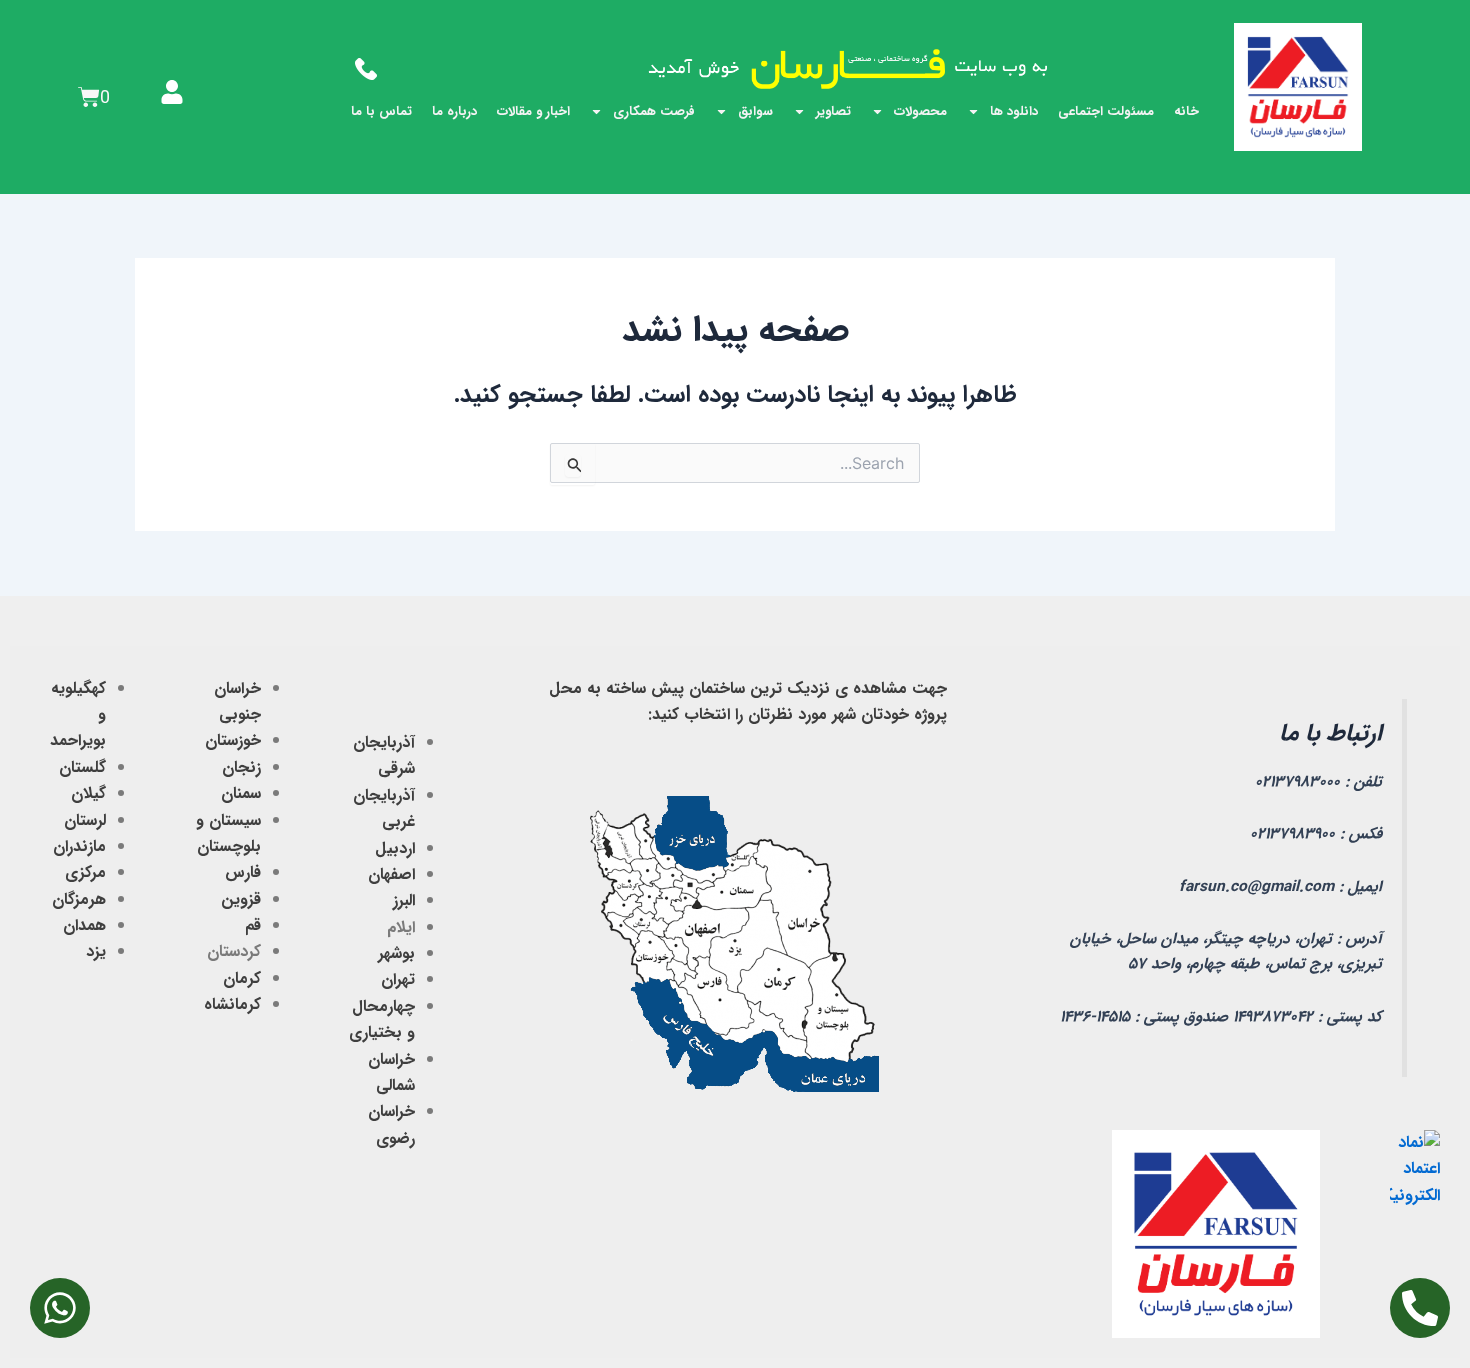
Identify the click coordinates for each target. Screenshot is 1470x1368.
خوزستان (233, 740)
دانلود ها (1014, 111)
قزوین (241, 899)
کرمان (242, 978)
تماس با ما (381, 111)
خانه (1186, 111)
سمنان (241, 793)
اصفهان (391, 874)
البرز (404, 900)
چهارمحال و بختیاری (382, 1019)
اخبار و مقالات (533, 111)
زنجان (241, 767)
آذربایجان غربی (384, 808)
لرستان (85, 820)
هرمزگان (79, 899)
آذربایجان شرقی (384, 755)
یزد (96, 951)
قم (253, 925)
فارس (243, 872)
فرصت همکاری (654, 111)
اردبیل (395, 848)
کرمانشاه (232, 1004)
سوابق (755, 111)
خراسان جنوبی (237, 701)
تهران (398, 979)
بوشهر (396, 953)
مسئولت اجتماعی (1106, 111)
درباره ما (454, 111)
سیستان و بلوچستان (228, 833)
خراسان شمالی (391, 1072)
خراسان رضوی (391, 1124)
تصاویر (833, 111)
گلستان (82, 767)
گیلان (88, 793)
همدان (84, 925)
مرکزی (85, 872)
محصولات (920, 111)
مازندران (79, 846)
